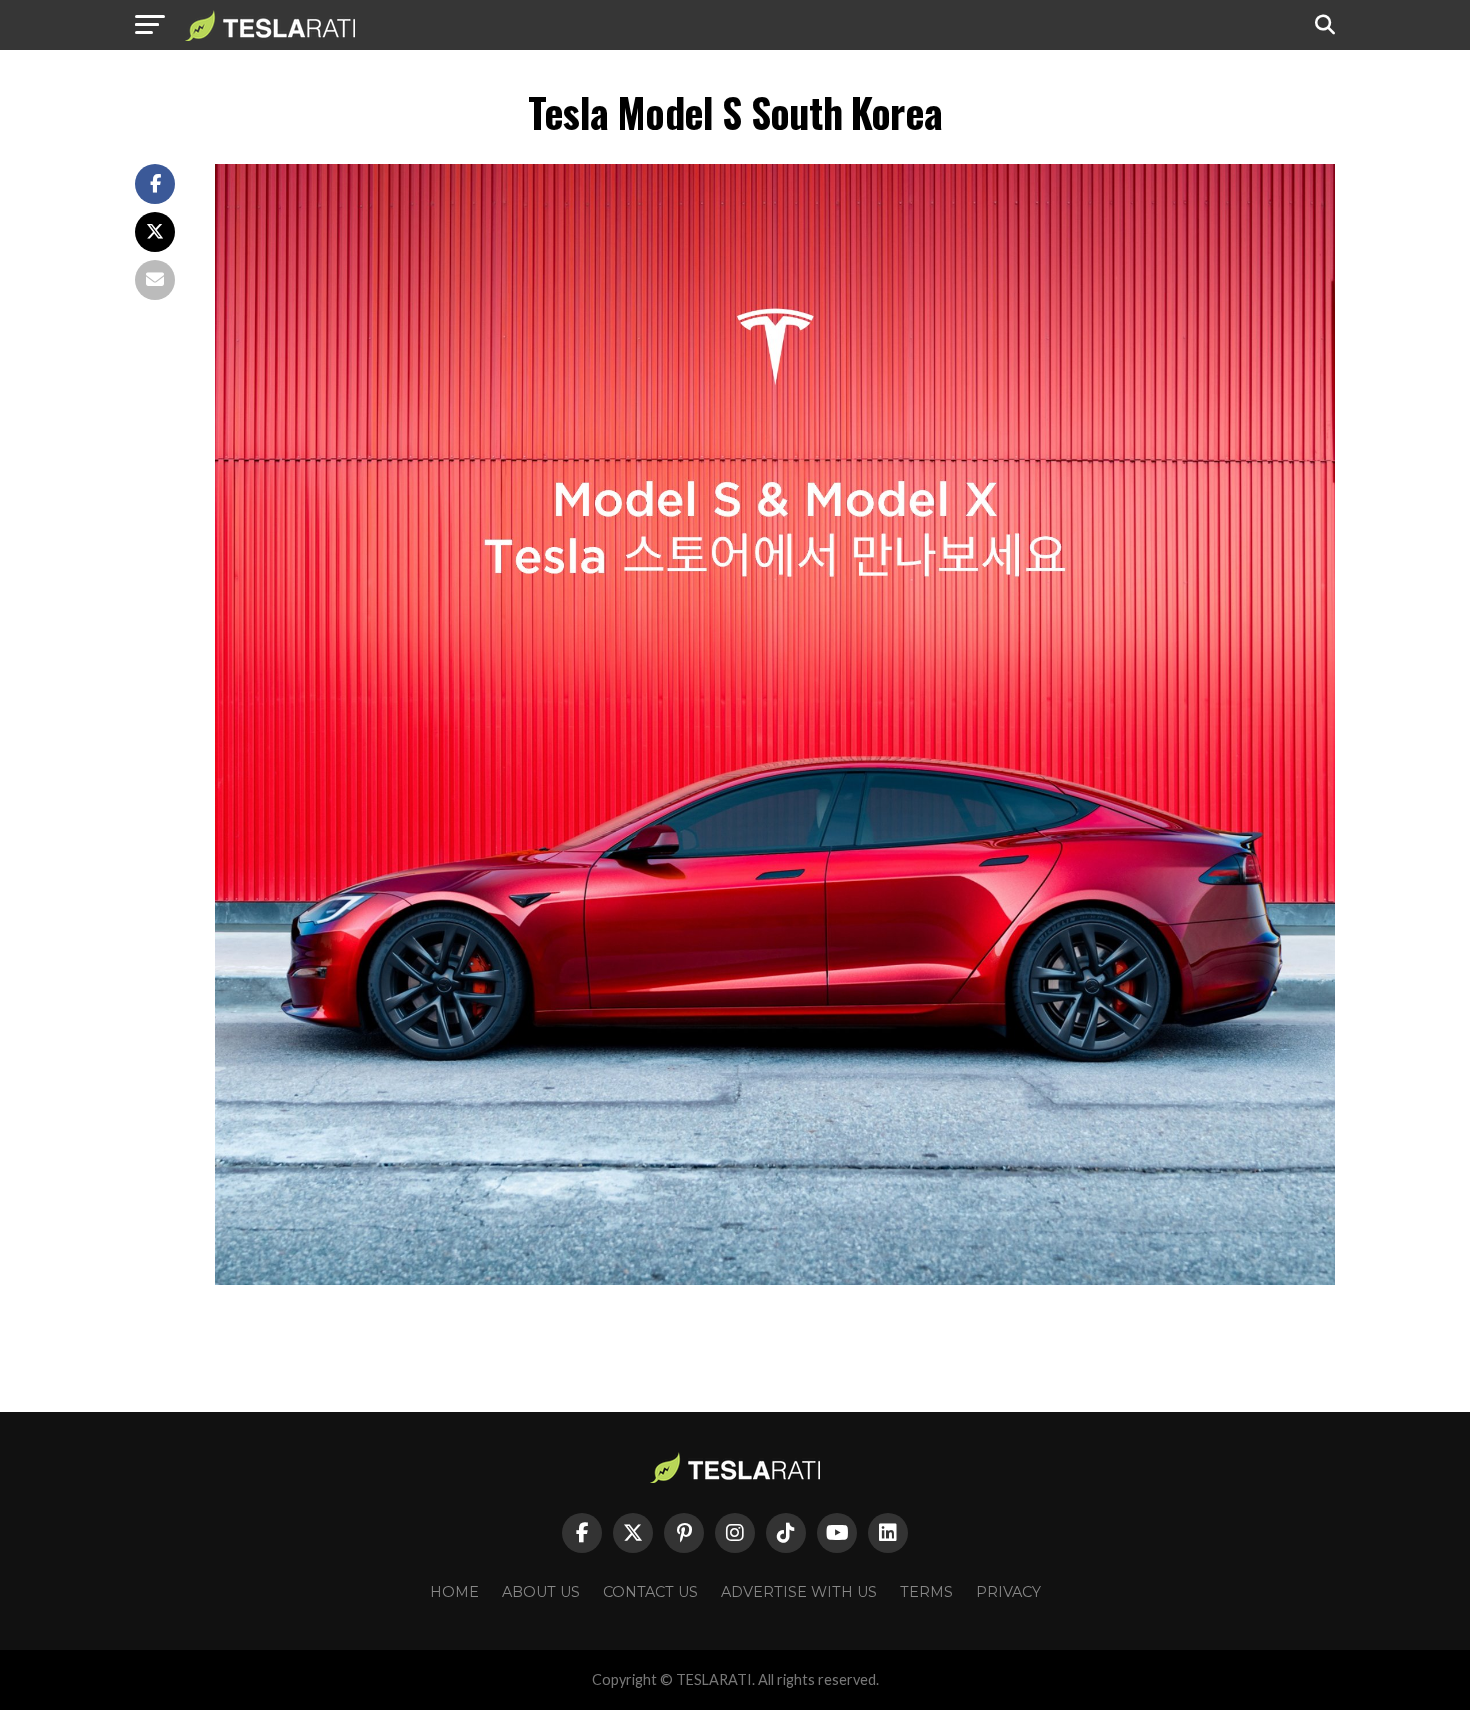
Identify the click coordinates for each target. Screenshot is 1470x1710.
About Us (541, 1592)
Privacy (1008, 1592)
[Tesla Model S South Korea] (775, 1279)
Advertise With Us (799, 1592)
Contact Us (650, 1592)
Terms (926, 1592)
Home (454, 1592)
